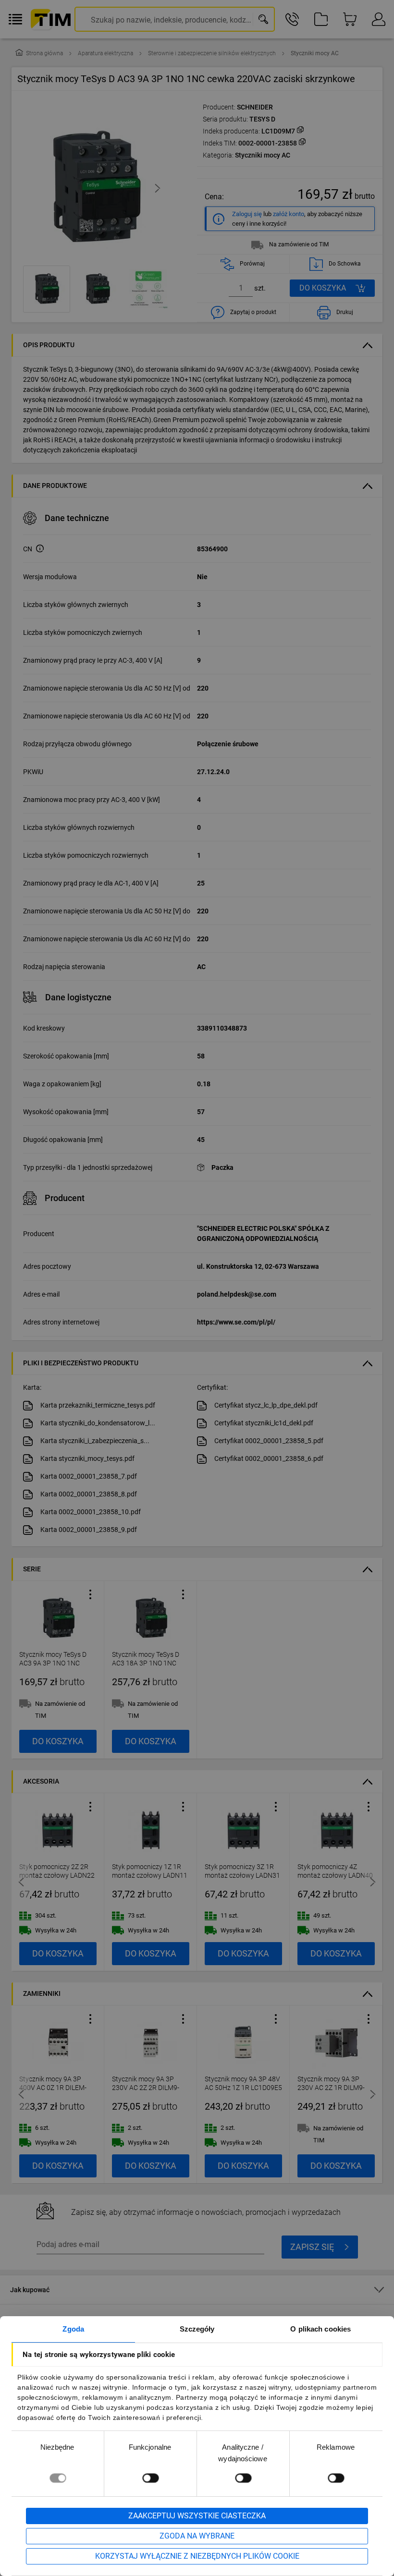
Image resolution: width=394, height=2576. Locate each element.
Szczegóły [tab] (197, 2329)
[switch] (150, 2478)
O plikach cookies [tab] (320, 2329)
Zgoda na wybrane (197, 2536)
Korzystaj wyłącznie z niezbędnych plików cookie (197, 2556)
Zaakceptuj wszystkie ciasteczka (197, 2516)
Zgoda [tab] (73, 2329)
